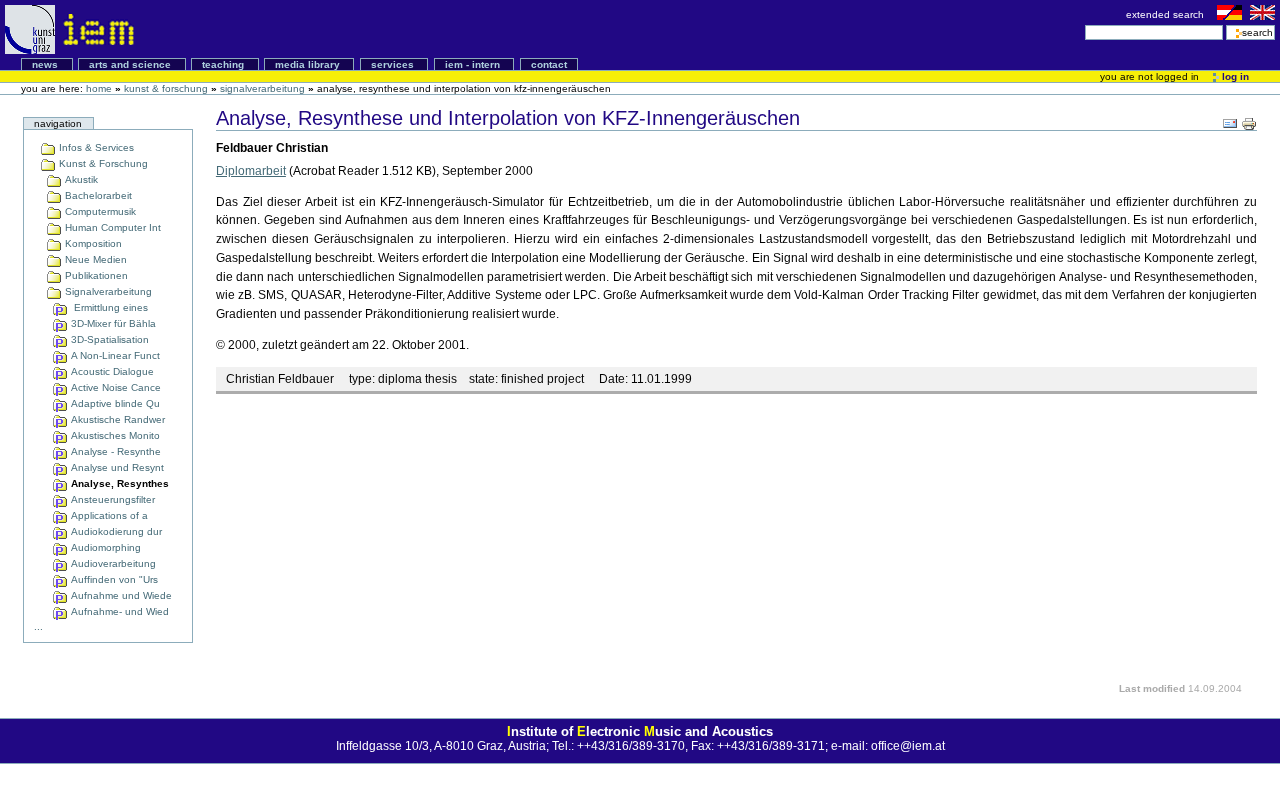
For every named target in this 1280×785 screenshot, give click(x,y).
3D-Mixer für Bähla (112, 323)
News (46, 64)
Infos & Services (95, 147)
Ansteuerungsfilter (111, 499)
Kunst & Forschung (166, 88)
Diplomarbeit (251, 171)
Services (394, 64)
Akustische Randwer (116, 419)
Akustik (80, 179)
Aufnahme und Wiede (120, 595)
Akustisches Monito (114, 435)
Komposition (92, 243)
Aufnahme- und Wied (118, 611)
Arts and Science (131, 64)
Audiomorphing (104, 547)
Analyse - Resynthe (114, 451)
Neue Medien (94, 259)
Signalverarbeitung (262, 88)
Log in (1234, 76)
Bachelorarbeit (97, 195)
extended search (1166, 14)
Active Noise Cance (114, 387)
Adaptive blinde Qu (114, 403)
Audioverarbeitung (112, 563)
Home (99, 88)
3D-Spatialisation (108, 339)
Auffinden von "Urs (113, 579)
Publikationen (95, 275)
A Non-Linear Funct (114, 355)
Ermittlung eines (108, 307)
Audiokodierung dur (115, 531)
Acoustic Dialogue (111, 371)
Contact (549, 64)
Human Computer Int (111, 227)
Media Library (309, 64)
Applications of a (108, 515)
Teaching (224, 64)
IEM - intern (474, 64)
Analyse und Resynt (116, 467)
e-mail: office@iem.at (888, 746)
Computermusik (99, 211)
